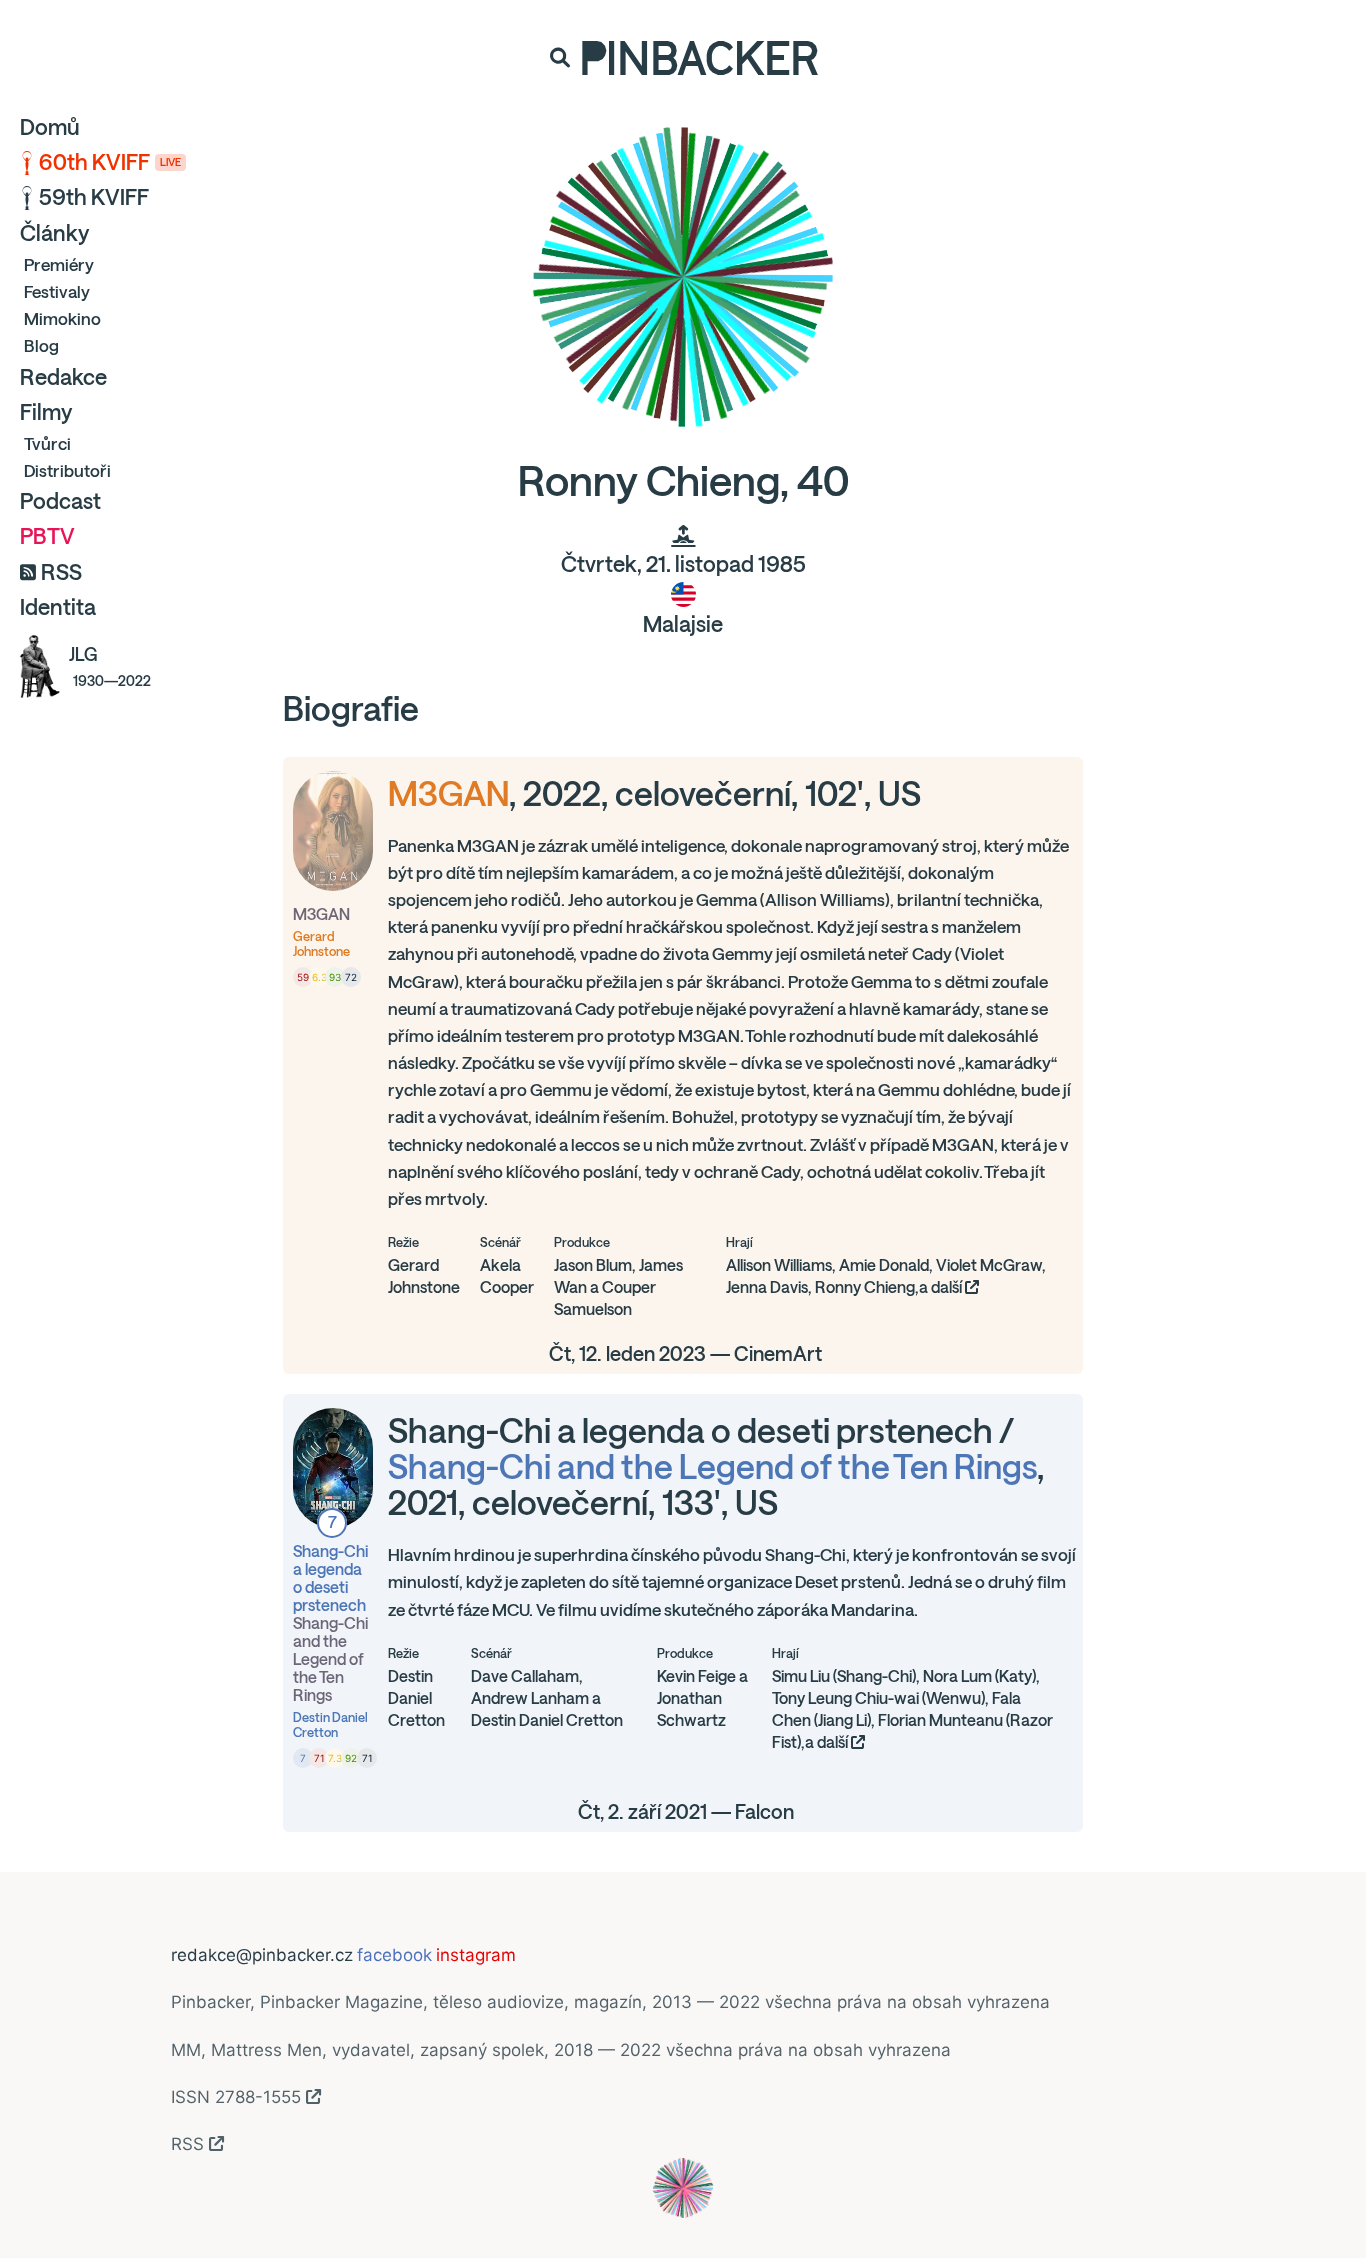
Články (54, 233)
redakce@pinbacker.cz (262, 1955)
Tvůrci (47, 443)
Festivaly (57, 291)
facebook (394, 1955)
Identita (58, 607)
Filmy (46, 412)
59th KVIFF (94, 197)
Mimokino (62, 318)
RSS (61, 572)
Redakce (63, 377)
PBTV (47, 536)
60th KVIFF (110, 162)
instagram (476, 1955)
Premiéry (59, 264)
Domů (50, 127)
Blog (41, 345)
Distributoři (67, 470)
